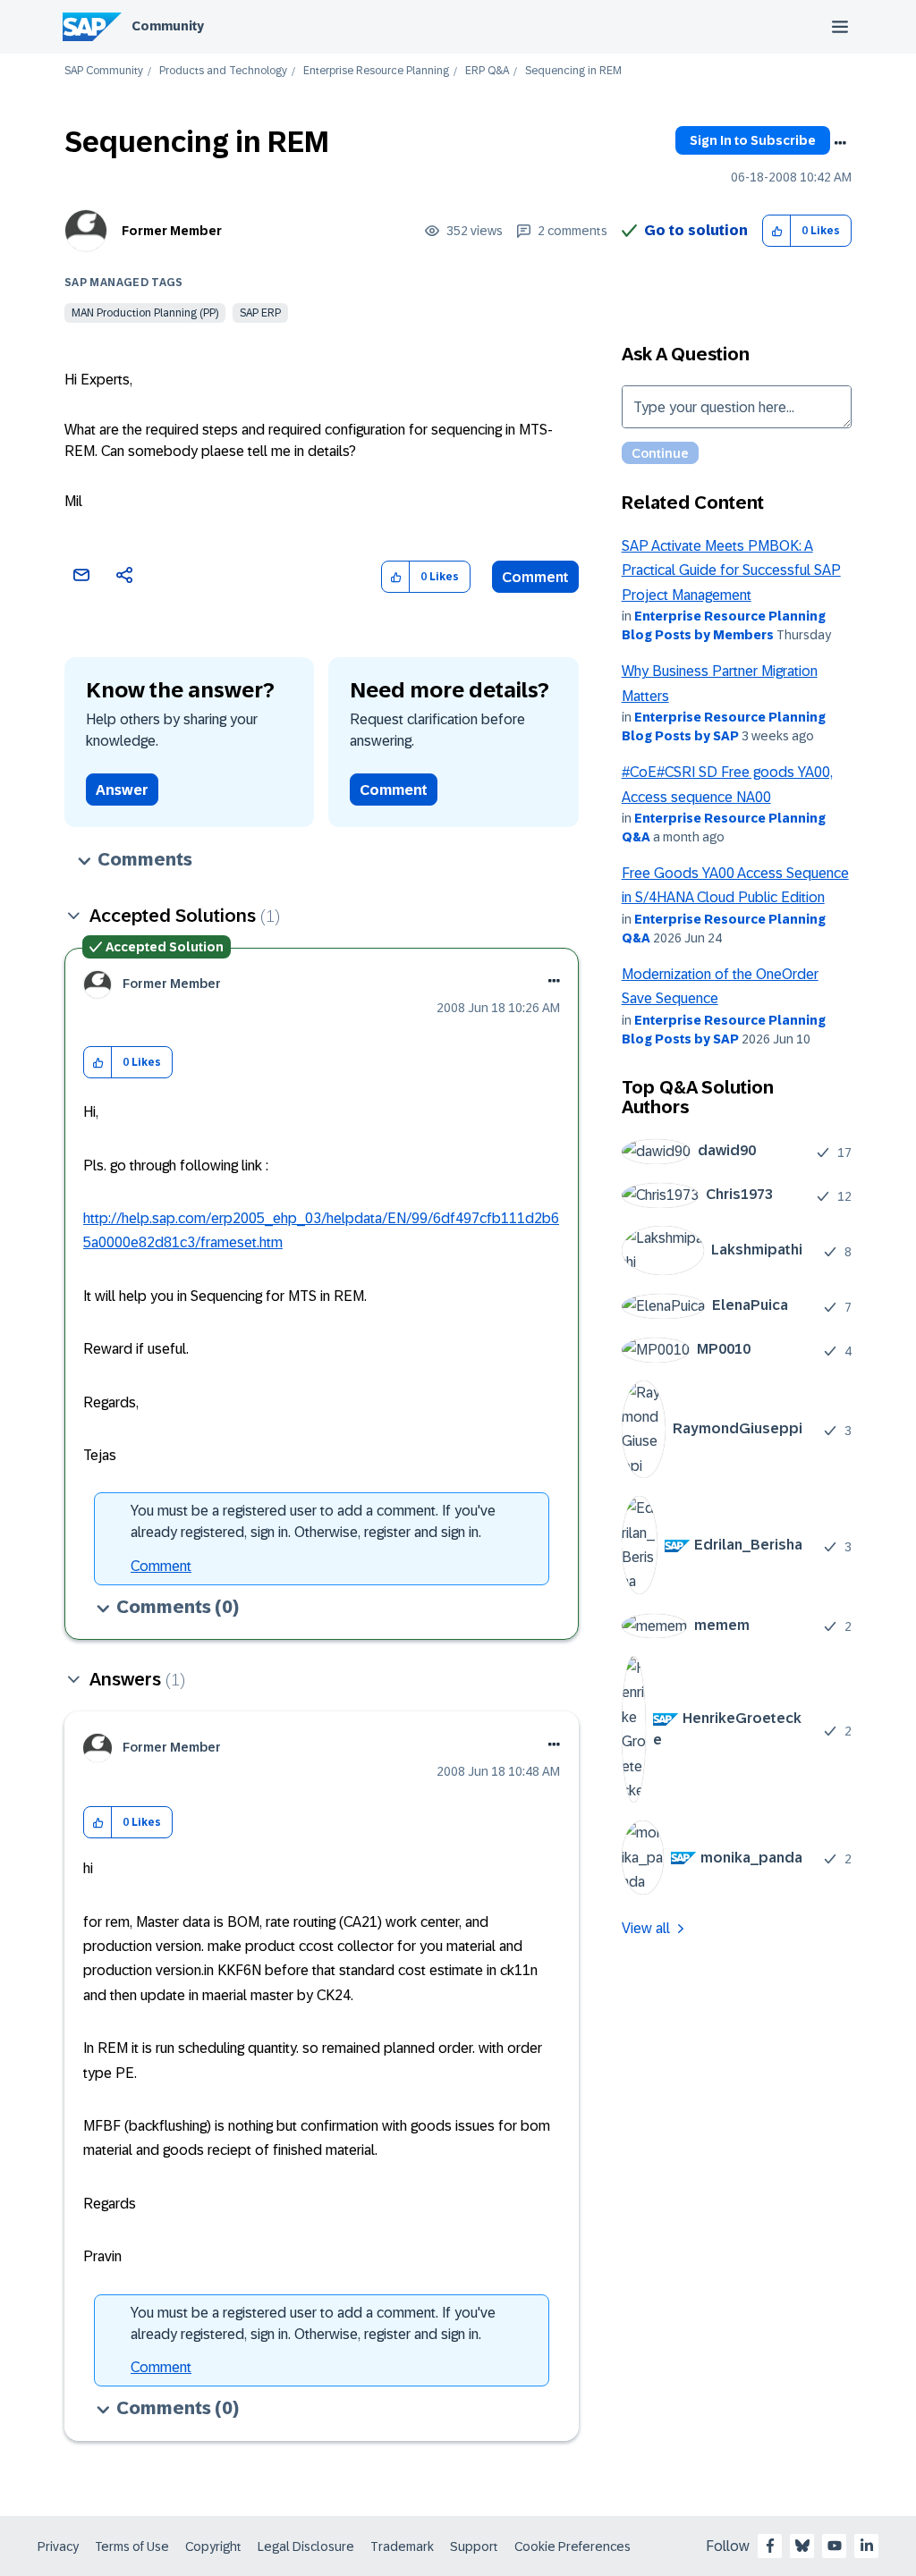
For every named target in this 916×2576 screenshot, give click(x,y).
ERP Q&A (487, 71)
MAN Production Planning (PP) (145, 313)
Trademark (402, 2546)
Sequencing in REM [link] (573, 71)
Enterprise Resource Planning (376, 71)
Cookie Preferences (572, 2546)
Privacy (58, 2546)
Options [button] (840, 143)
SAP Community (104, 71)
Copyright (213, 2546)
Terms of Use (132, 2546)
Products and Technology (223, 71)
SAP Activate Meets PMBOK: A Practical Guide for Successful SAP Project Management (731, 570)
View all (646, 1928)
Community (168, 26)
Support (474, 2546)
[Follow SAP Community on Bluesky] (802, 2546)
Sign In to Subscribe (753, 140)
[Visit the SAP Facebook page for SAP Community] (770, 2546)
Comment (535, 577)
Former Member (172, 231)
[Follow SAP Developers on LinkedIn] (867, 2546)
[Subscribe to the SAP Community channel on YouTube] (835, 2546)
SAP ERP (260, 313)
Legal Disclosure (306, 2546)
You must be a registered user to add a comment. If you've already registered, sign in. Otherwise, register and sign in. (313, 1521)
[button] (777, 231)
